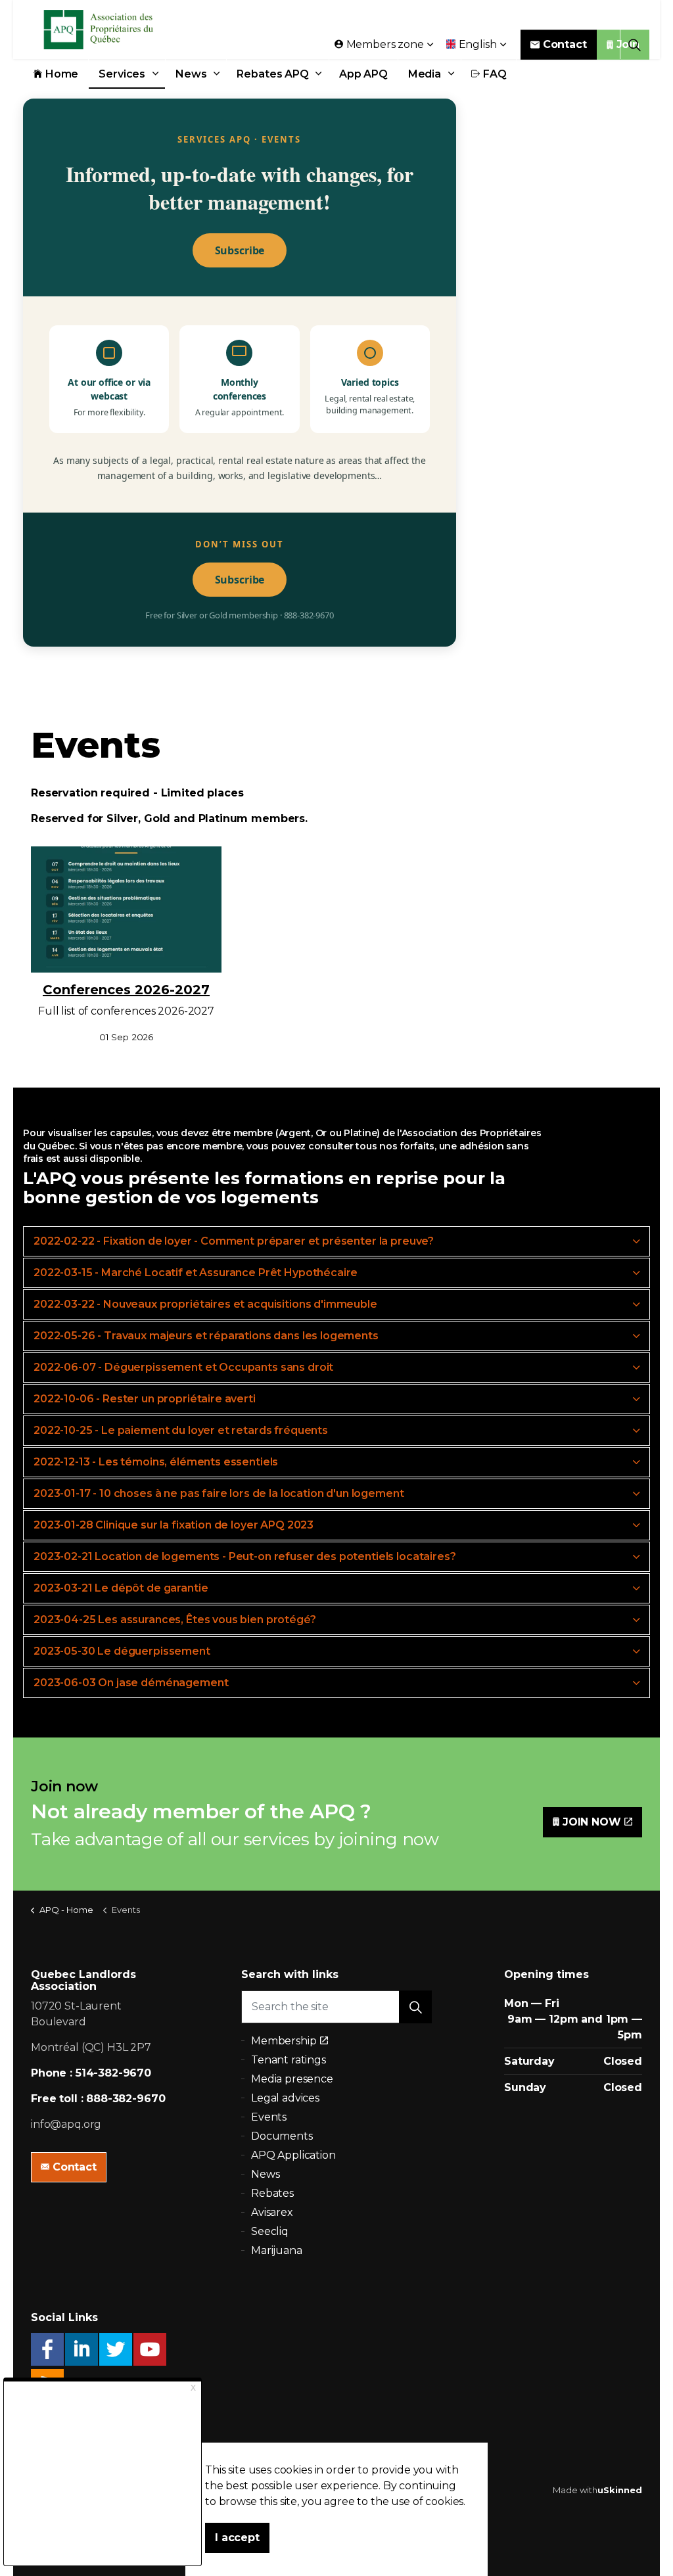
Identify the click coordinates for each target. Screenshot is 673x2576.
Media (425, 74)
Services (122, 74)
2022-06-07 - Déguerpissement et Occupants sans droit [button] (183, 1367)
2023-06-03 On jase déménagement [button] (131, 1683)
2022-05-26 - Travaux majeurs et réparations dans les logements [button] (206, 1336)
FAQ (495, 74)
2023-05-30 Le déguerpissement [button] (122, 1651)
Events (269, 2117)
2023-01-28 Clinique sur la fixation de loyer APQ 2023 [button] (174, 1525)
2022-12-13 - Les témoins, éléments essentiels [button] (156, 1462)
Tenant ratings (289, 2060)
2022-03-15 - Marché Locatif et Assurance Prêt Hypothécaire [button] (196, 1273)
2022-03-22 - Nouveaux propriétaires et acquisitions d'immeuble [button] (205, 1304)
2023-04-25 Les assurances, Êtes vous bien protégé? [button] (175, 1620)
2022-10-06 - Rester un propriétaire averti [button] (145, 1399)
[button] (415, 2007)
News (191, 74)
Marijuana (277, 2250)
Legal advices (285, 2098)
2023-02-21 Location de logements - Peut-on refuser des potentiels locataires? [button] (244, 1556)
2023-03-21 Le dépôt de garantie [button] (121, 1588)
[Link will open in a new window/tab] (47, 2349)
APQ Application (293, 2155)
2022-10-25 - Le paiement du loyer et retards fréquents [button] (181, 1430)
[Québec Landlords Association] (116, 30)
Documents (282, 2136)
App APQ (363, 74)
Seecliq (270, 2231)
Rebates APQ (272, 74)
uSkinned (620, 2490)
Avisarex (272, 2212)
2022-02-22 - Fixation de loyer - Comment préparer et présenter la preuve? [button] (234, 1241)
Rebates (272, 2193)
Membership (284, 2041)
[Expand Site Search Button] (635, 44)
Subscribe (240, 250)
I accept (237, 2538)
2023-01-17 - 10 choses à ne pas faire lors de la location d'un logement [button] (219, 1493)
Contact (565, 44)
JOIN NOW (592, 1822)
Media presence (292, 2079)
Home (62, 74)
